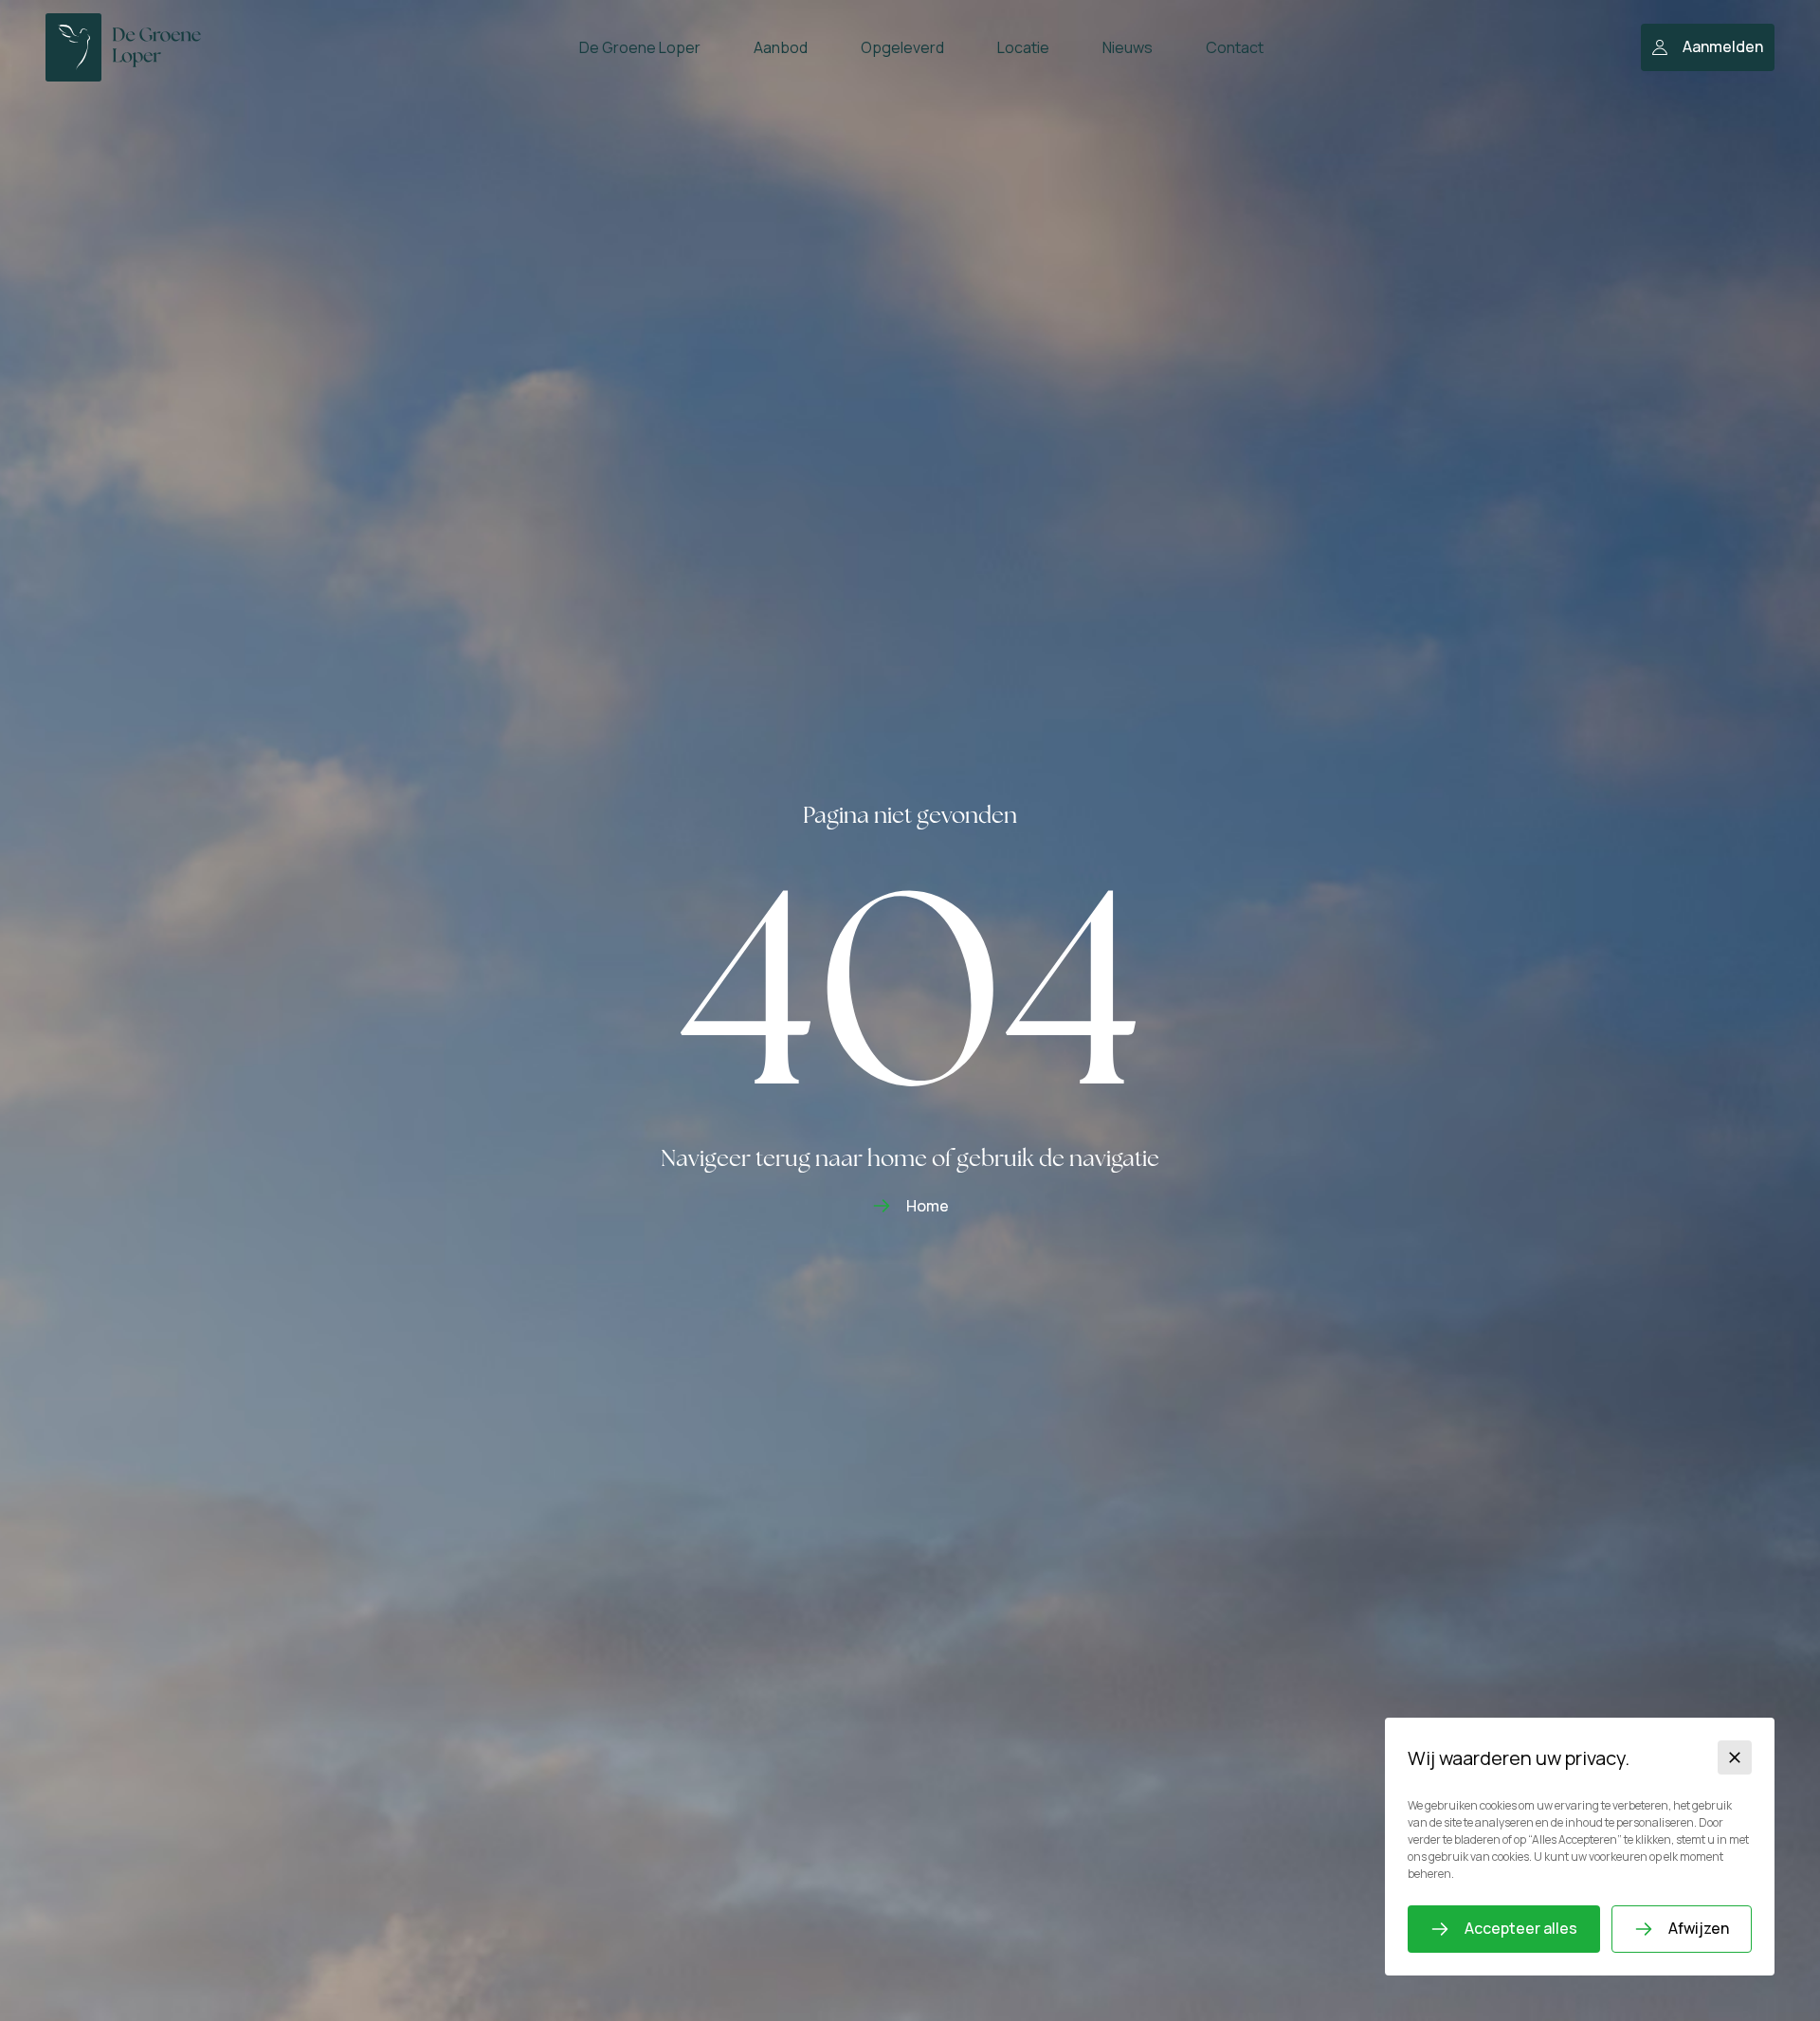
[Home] (123, 47)
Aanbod (781, 47)
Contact (1235, 47)
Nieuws (1128, 47)
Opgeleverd (902, 47)
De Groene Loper (640, 47)
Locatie (1023, 47)
